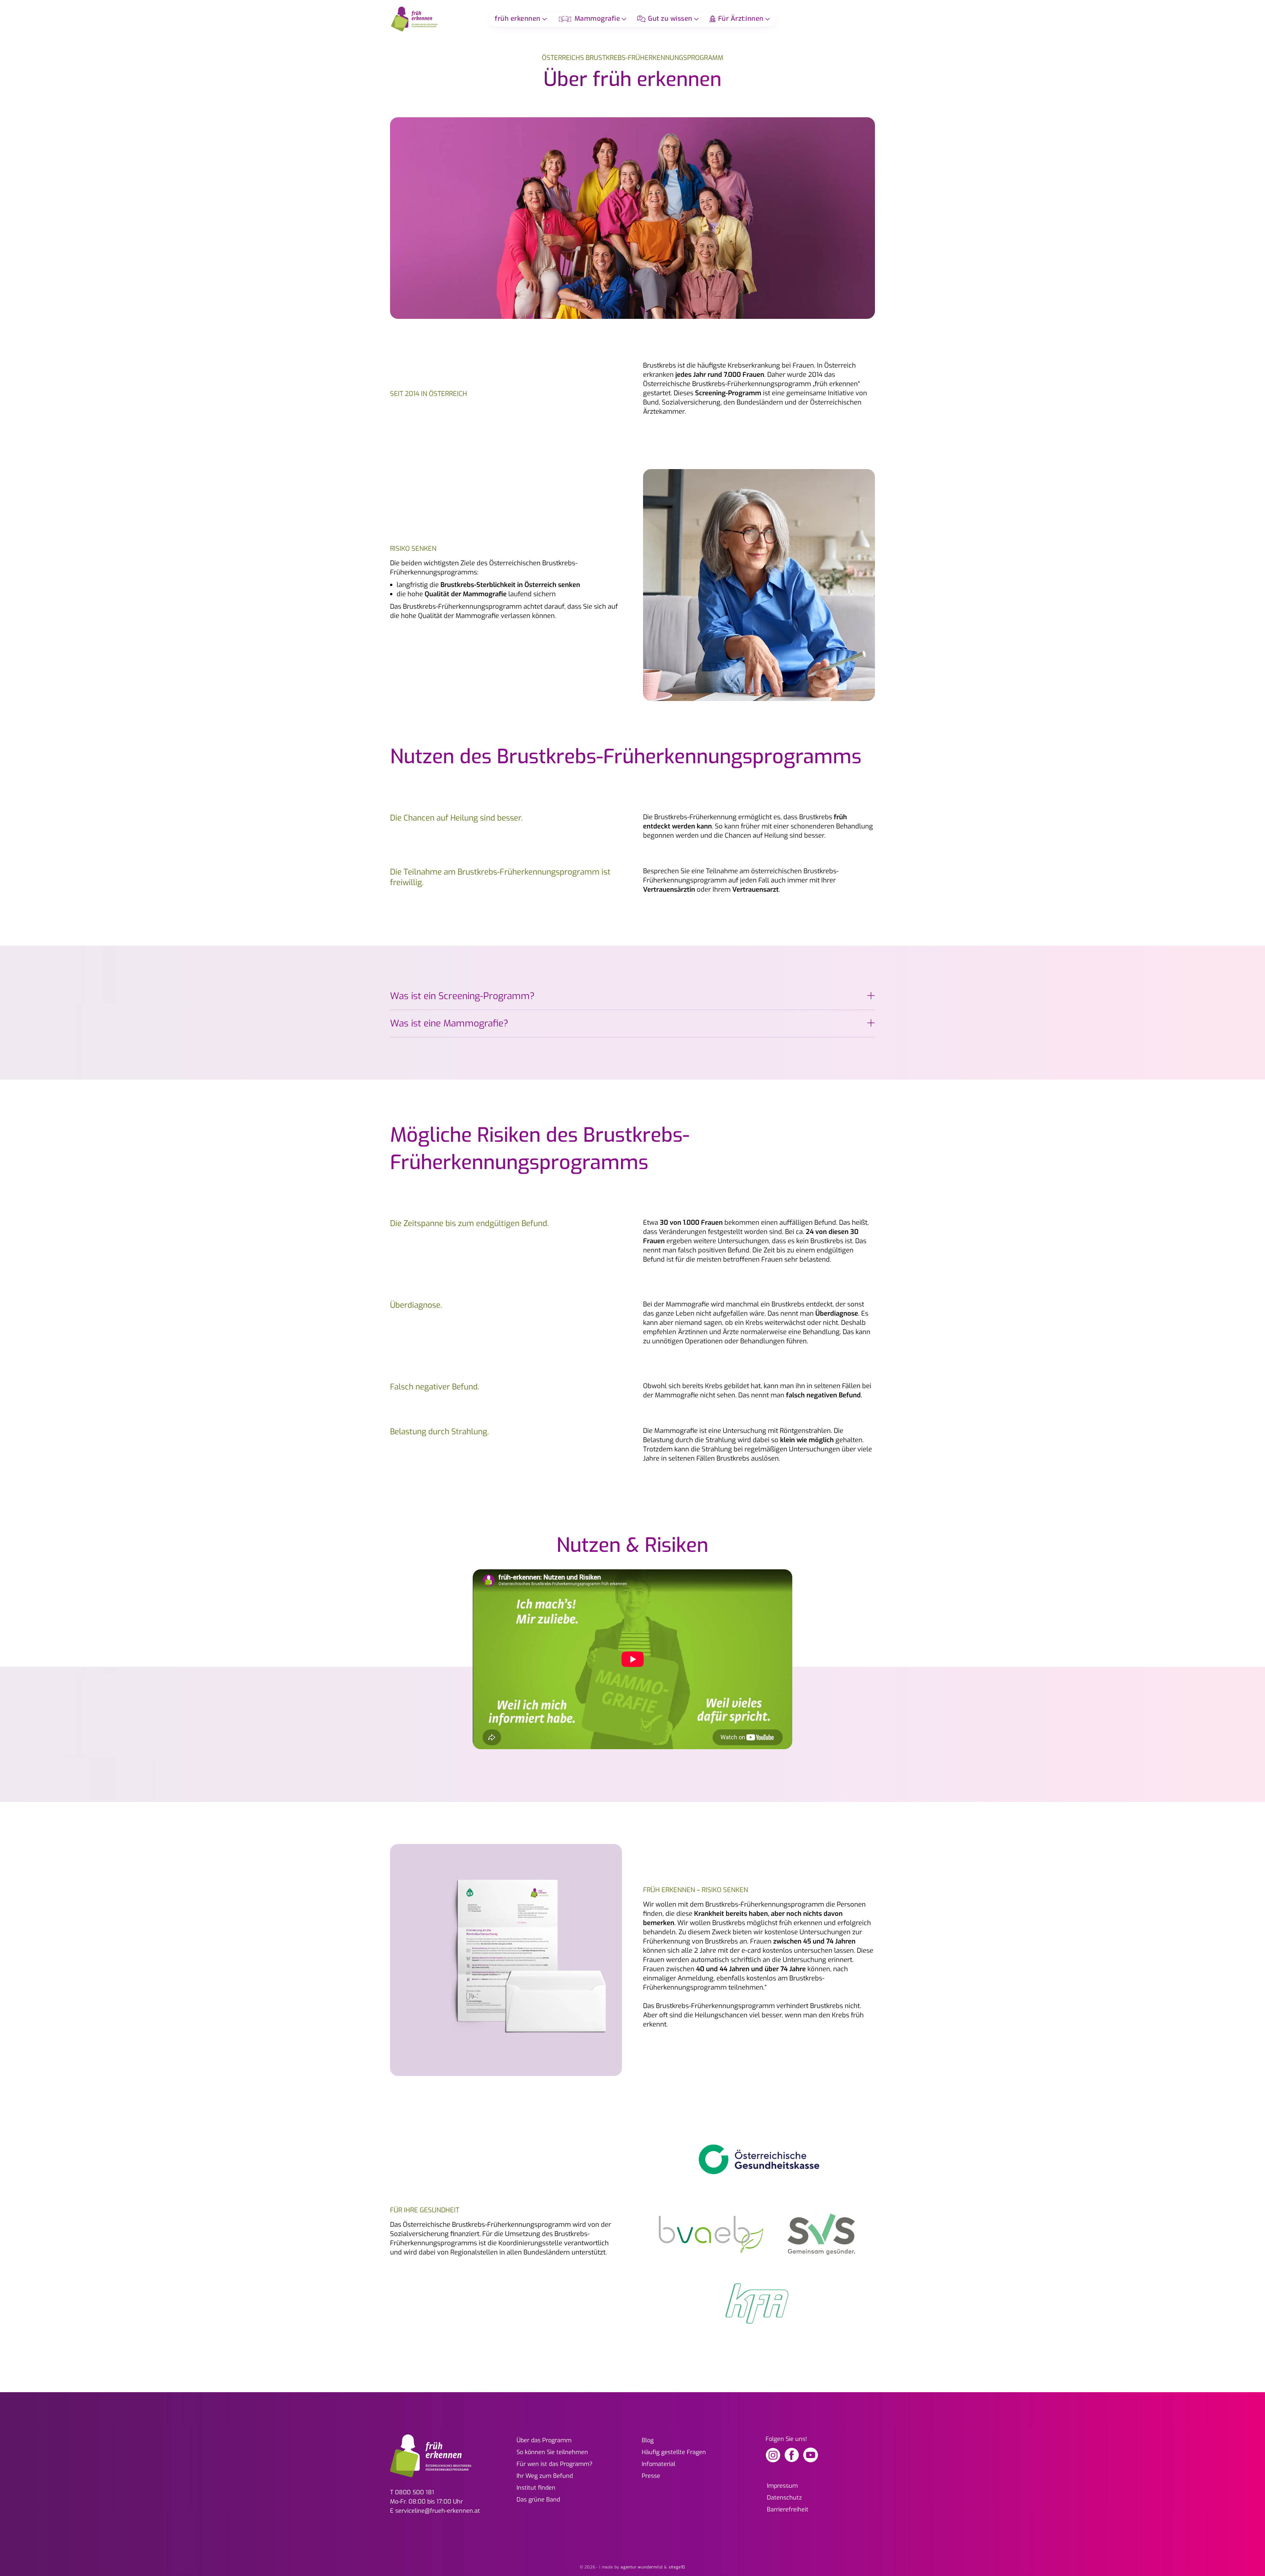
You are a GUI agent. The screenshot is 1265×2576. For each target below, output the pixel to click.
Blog (648, 2440)
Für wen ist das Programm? (555, 2464)
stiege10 (677, 2567)
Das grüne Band (538, 2500)
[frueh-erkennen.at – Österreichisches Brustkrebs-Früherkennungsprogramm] (415, 19)
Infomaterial (659, 2464)
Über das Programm (544, 2440)
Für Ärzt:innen (741, 19)
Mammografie (597, 19)
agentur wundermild (642, 2567)
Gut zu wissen (670, 19)
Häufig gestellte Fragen (674, 2452)
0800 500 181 (415, 2492)
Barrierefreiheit (788, 2509)
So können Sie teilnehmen (552, 2452)
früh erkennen (518, 19)
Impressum (782, 2486)
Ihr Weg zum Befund (545, 2476)
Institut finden (536, 2488)
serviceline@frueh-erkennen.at (438, 2511)
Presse (651, 2476)
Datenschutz (784, 2498)
